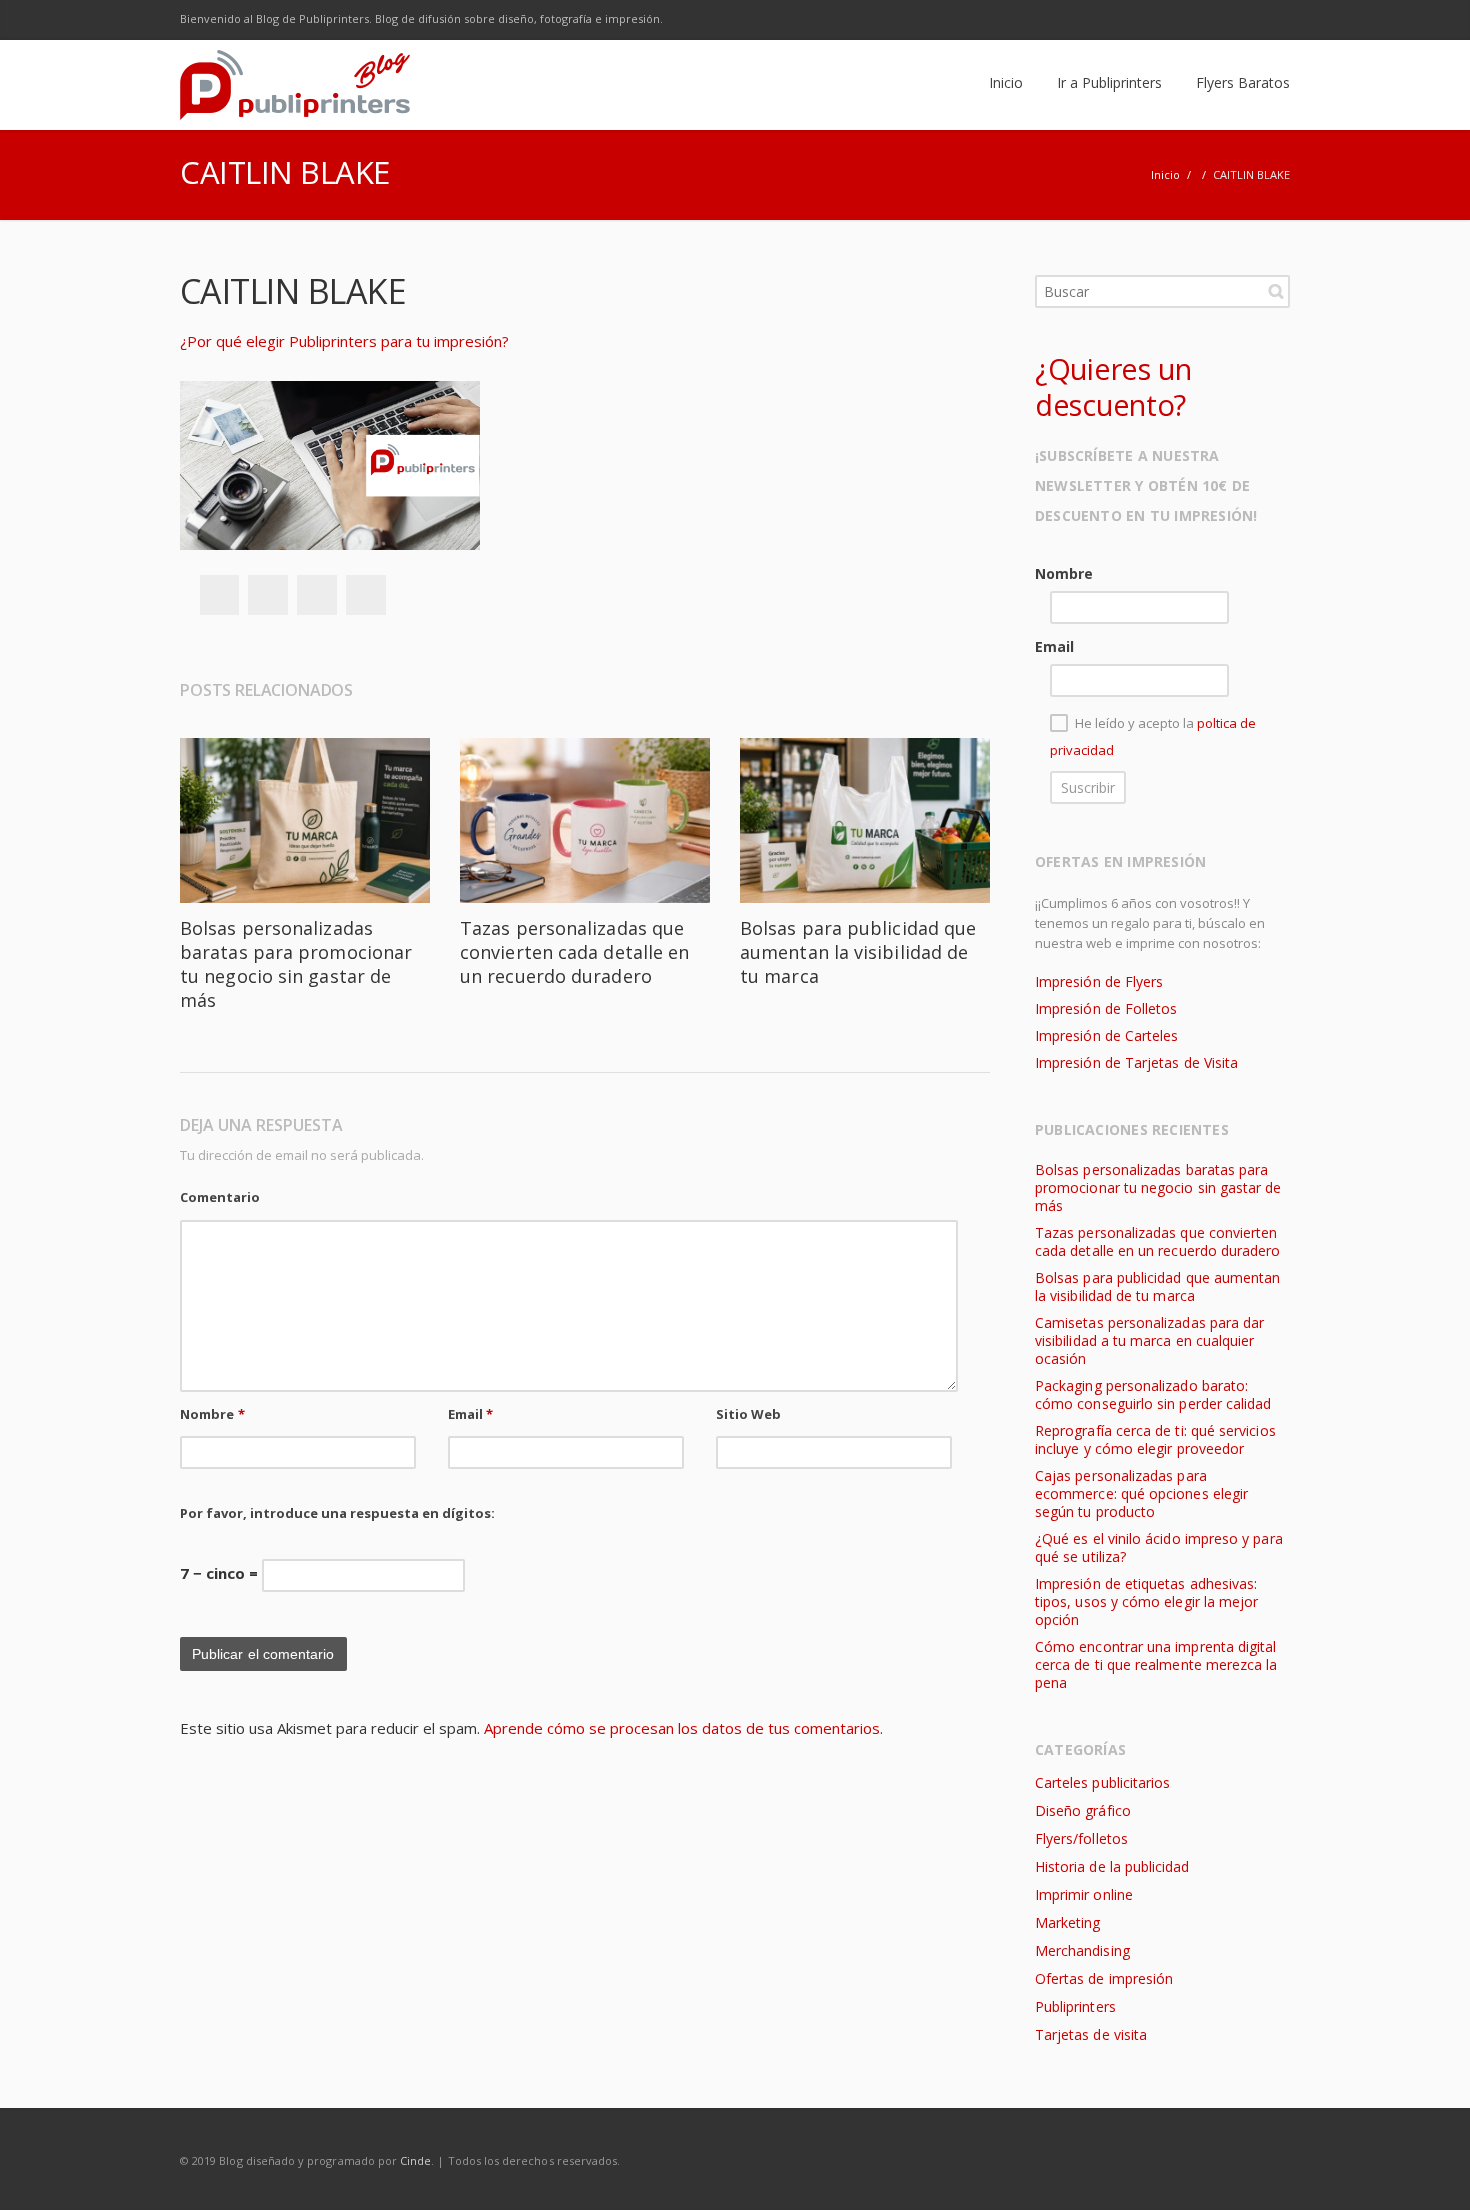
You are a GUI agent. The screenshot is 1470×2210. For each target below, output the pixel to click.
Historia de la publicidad (1112, 1866)
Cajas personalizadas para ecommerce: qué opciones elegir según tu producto (1141, 1493)
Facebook (1102, 20)
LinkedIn (1228, 20)
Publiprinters (1075, 2006)
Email (471, 1414)
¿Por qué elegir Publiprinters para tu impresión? (344, 341)
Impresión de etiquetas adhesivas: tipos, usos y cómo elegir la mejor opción (1146, 1601)
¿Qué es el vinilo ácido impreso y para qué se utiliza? (1159, 1547)
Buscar (1276, 291)
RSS (1270, 20)
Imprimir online (1084, 1894)
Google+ (317, 595)
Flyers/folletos (1081, 1838)
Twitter (1144, 20)
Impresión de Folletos (1106, 1008)
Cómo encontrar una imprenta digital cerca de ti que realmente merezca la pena (1156, 1664)
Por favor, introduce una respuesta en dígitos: (337, 1513)
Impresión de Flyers (1099, 981)
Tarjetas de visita (1091, 2034)
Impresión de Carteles (1106, 1035)
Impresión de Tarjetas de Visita (1136, 1062)
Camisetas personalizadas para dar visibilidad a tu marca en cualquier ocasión (1149, 1340)
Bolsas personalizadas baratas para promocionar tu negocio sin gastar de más (296, 964)
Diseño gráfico (1083, 1810)
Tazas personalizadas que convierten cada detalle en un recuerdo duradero (574, 952)
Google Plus (1186, 20)
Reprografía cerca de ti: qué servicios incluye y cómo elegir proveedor (1155, 1439)
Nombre (212, 1414)
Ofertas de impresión (1104, 1978)
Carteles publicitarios (1102, 1782)
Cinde (415, 2160)
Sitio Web (749, 1414)
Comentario (220, 1197)
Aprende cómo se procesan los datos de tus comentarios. (683, 1728)
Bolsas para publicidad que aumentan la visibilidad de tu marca (858, 952)
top (1430, 2170)
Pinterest (366, 595)
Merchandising (1082, 1950)
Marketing (1068, 1922)
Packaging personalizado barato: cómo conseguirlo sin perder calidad (1153, 1394)
